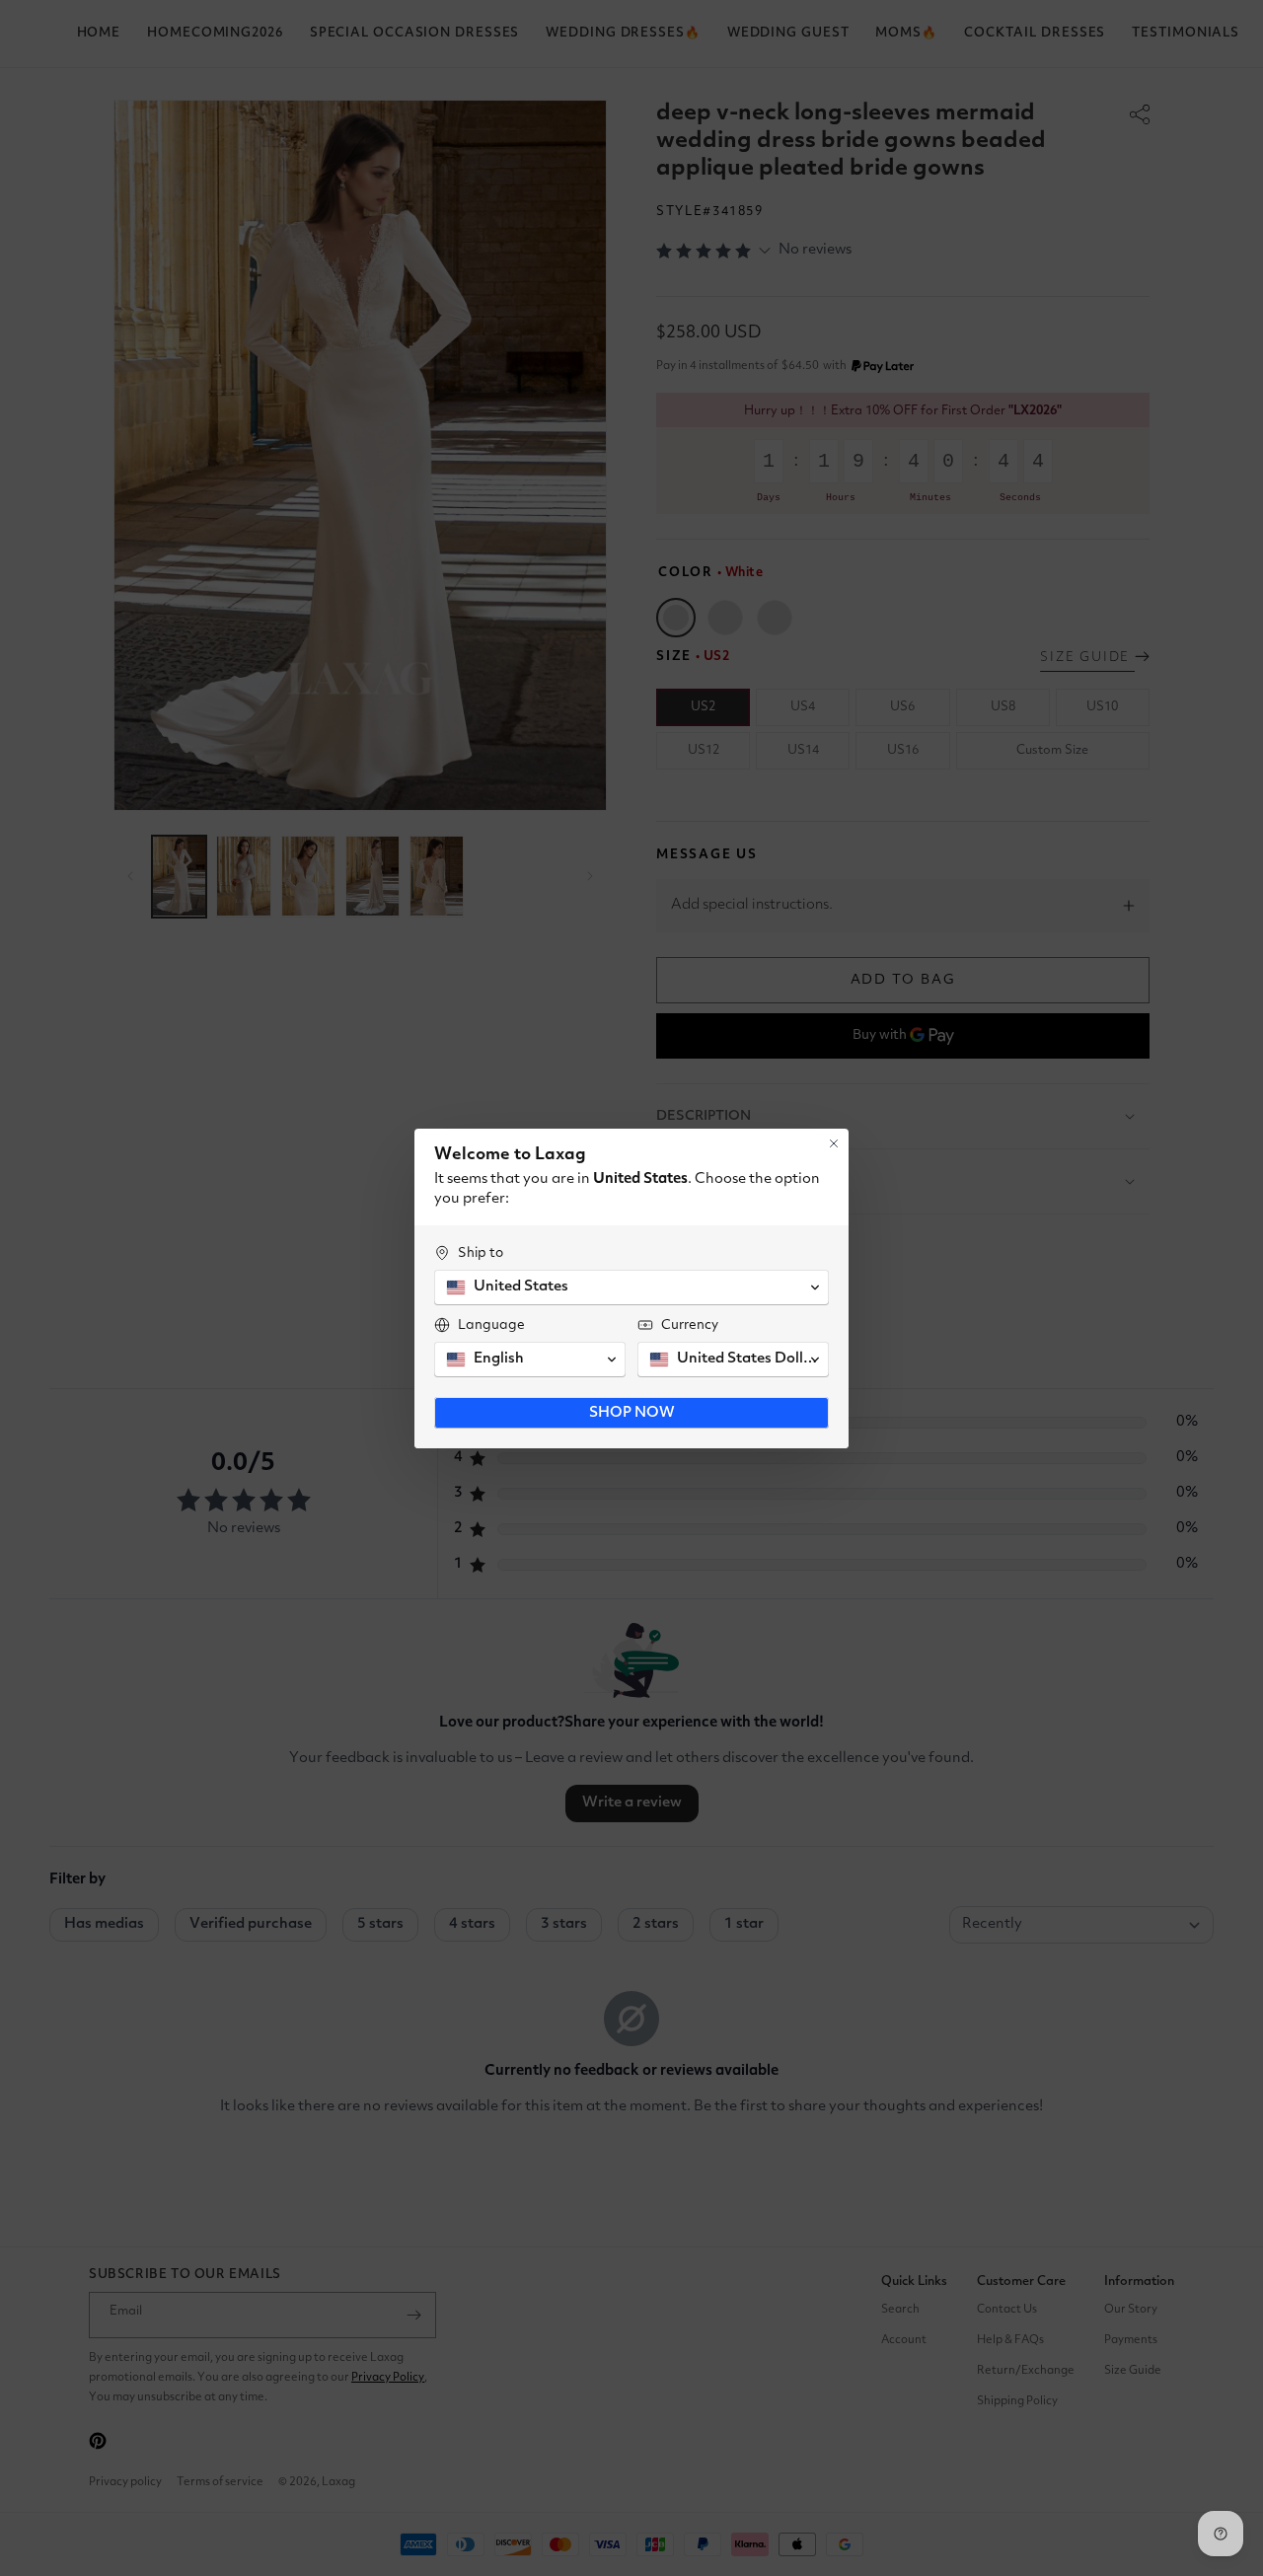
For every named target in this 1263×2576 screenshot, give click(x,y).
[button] (631, 1288)
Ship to (481, 1253)
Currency (690, 1325)
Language (491, 1325)
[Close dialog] (834, 1143)
